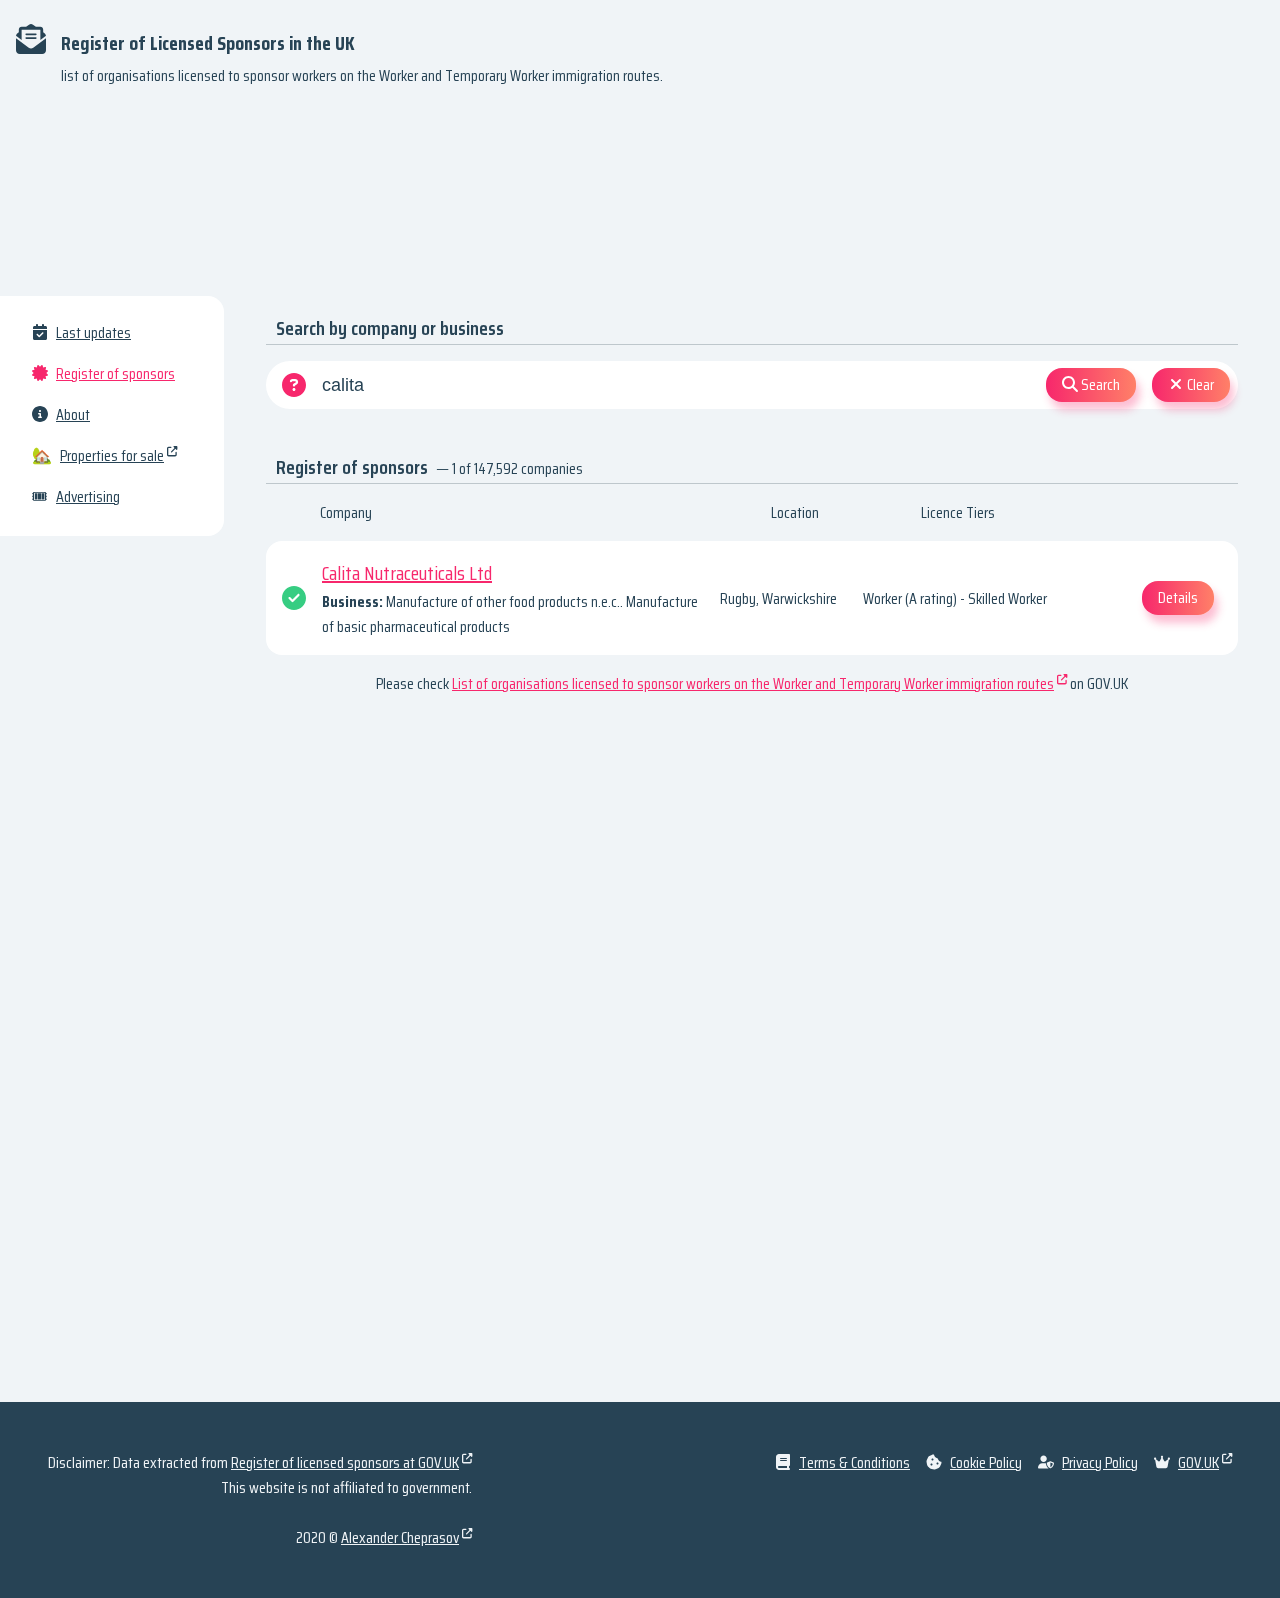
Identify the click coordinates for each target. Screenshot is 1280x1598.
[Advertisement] (640, 200)
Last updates (93, 332)
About (73, 414)
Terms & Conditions (854, 1462)
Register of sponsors (115, 373)
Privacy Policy (1100, 1462)
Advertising (88, 496)
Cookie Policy (986, 1462)
